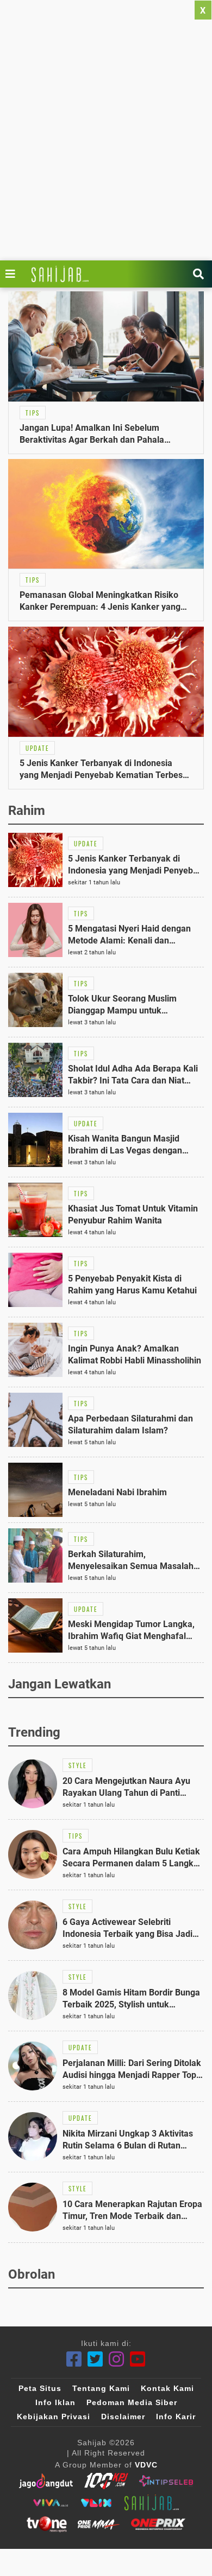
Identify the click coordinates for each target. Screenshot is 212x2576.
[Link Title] (13, 274)
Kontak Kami (167, 2388)
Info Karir (176, 2416)
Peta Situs (40, 2388)
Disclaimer (123, 2416)
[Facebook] (74, 2359)
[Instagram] (117, 2359)
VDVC (146, 2465)
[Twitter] (95, 2359)
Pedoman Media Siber (132, 2402)
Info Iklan (55, 2402)
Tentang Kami (101, 2388)
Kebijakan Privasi (54, 2416)
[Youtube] (138, 2359)
